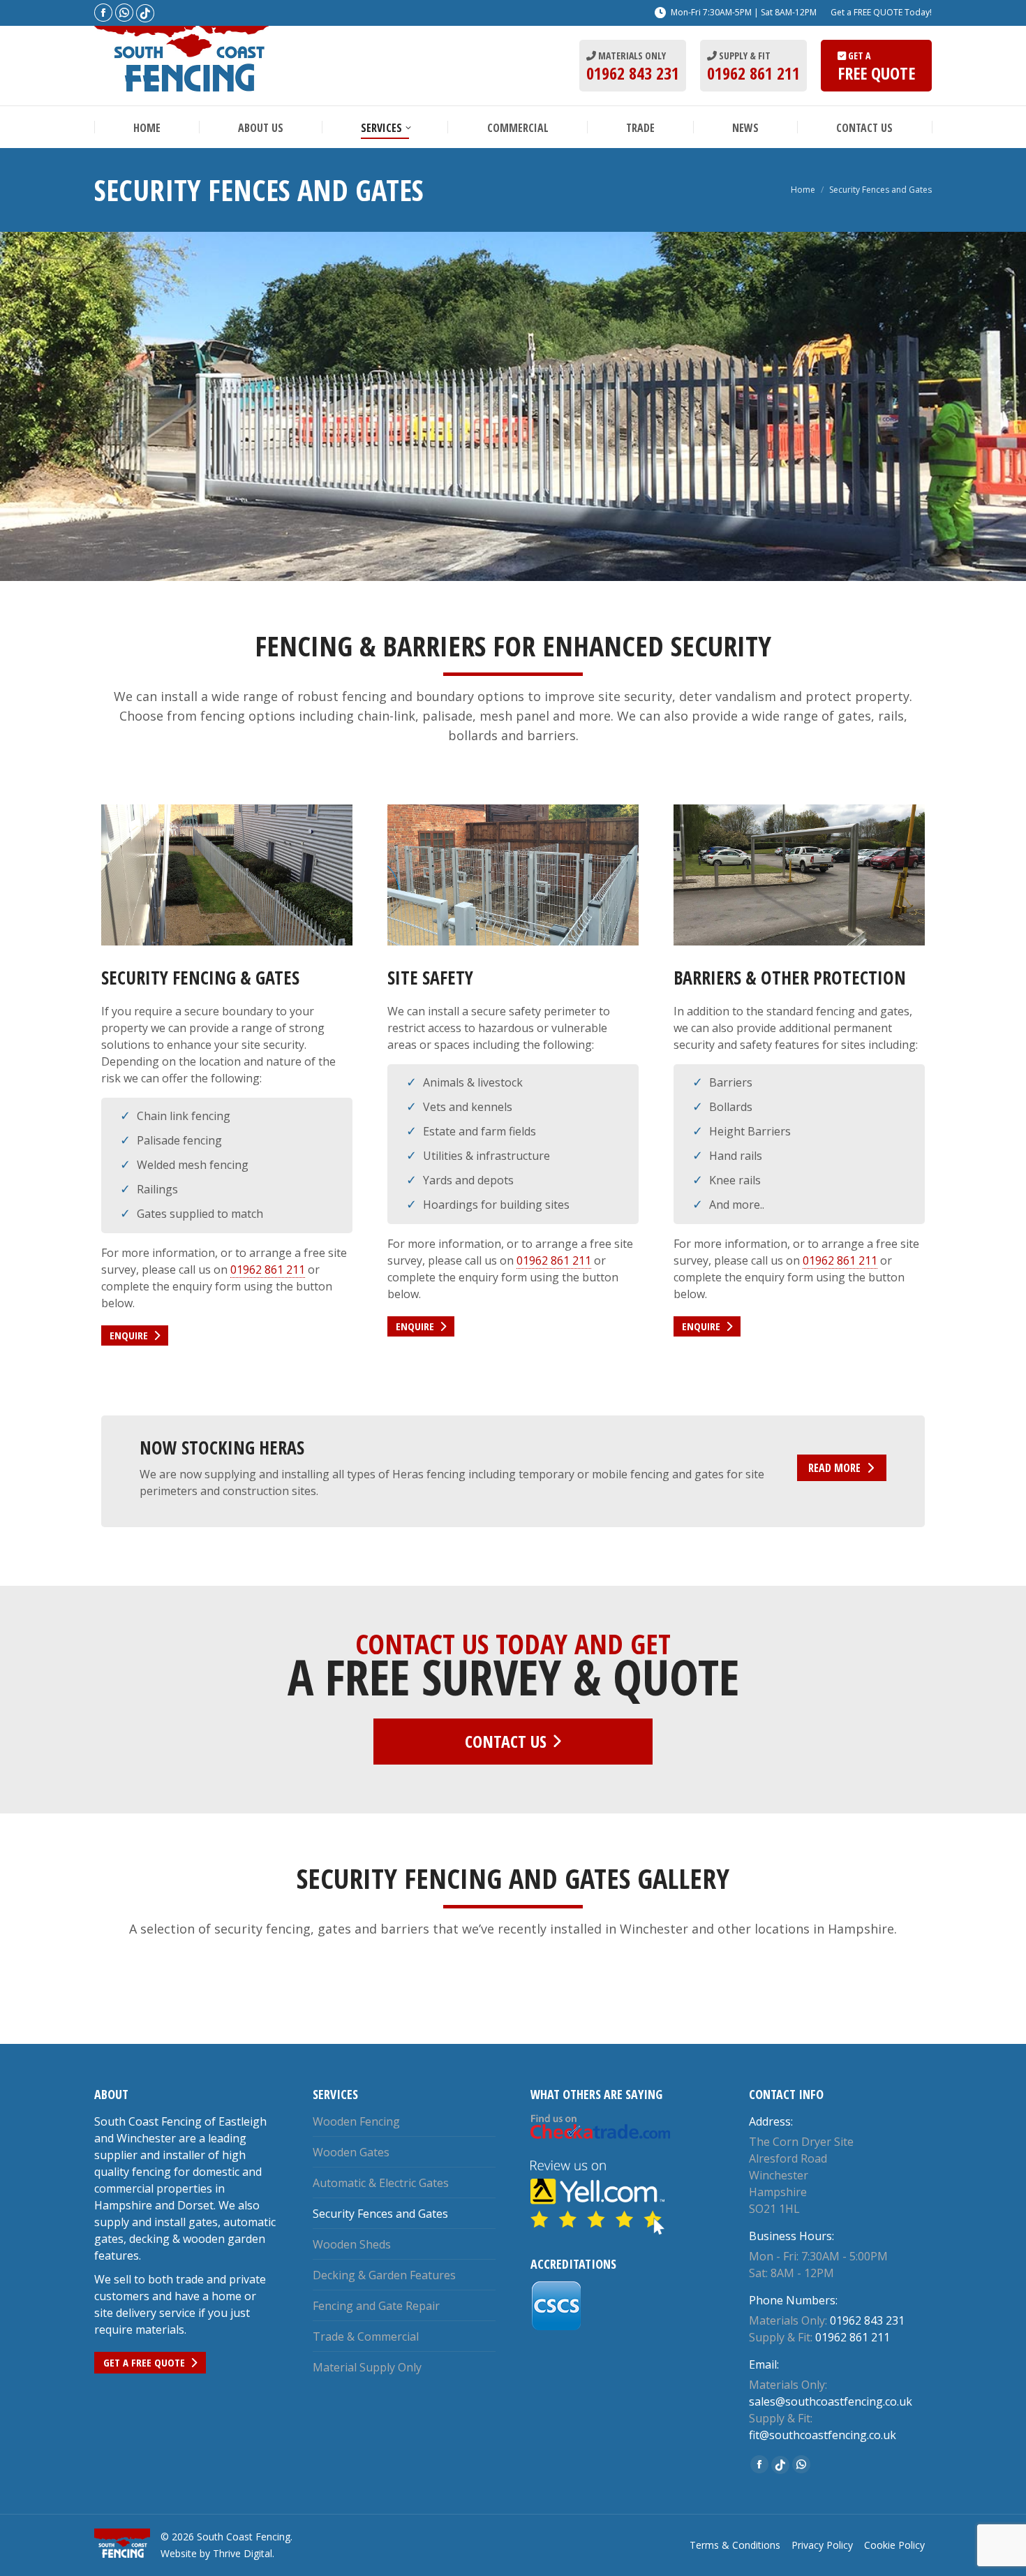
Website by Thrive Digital (216, 2553)
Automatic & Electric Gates (381, 2183)
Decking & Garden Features (384, 2275)
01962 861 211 (753, 73)
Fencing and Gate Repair (376, 2306)
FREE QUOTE (876, 73)
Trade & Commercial (366, 2336)
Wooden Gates (351, 2152)
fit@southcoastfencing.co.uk (823, 2435)
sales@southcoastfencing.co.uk (831, 2401)
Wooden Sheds (352, 2244)
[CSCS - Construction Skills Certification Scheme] (557, 2327)
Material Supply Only (367, 2367)
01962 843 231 (633, 73)
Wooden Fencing (356, 2121)
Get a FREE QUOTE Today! (881, 12)
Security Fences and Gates (380, 2214)
